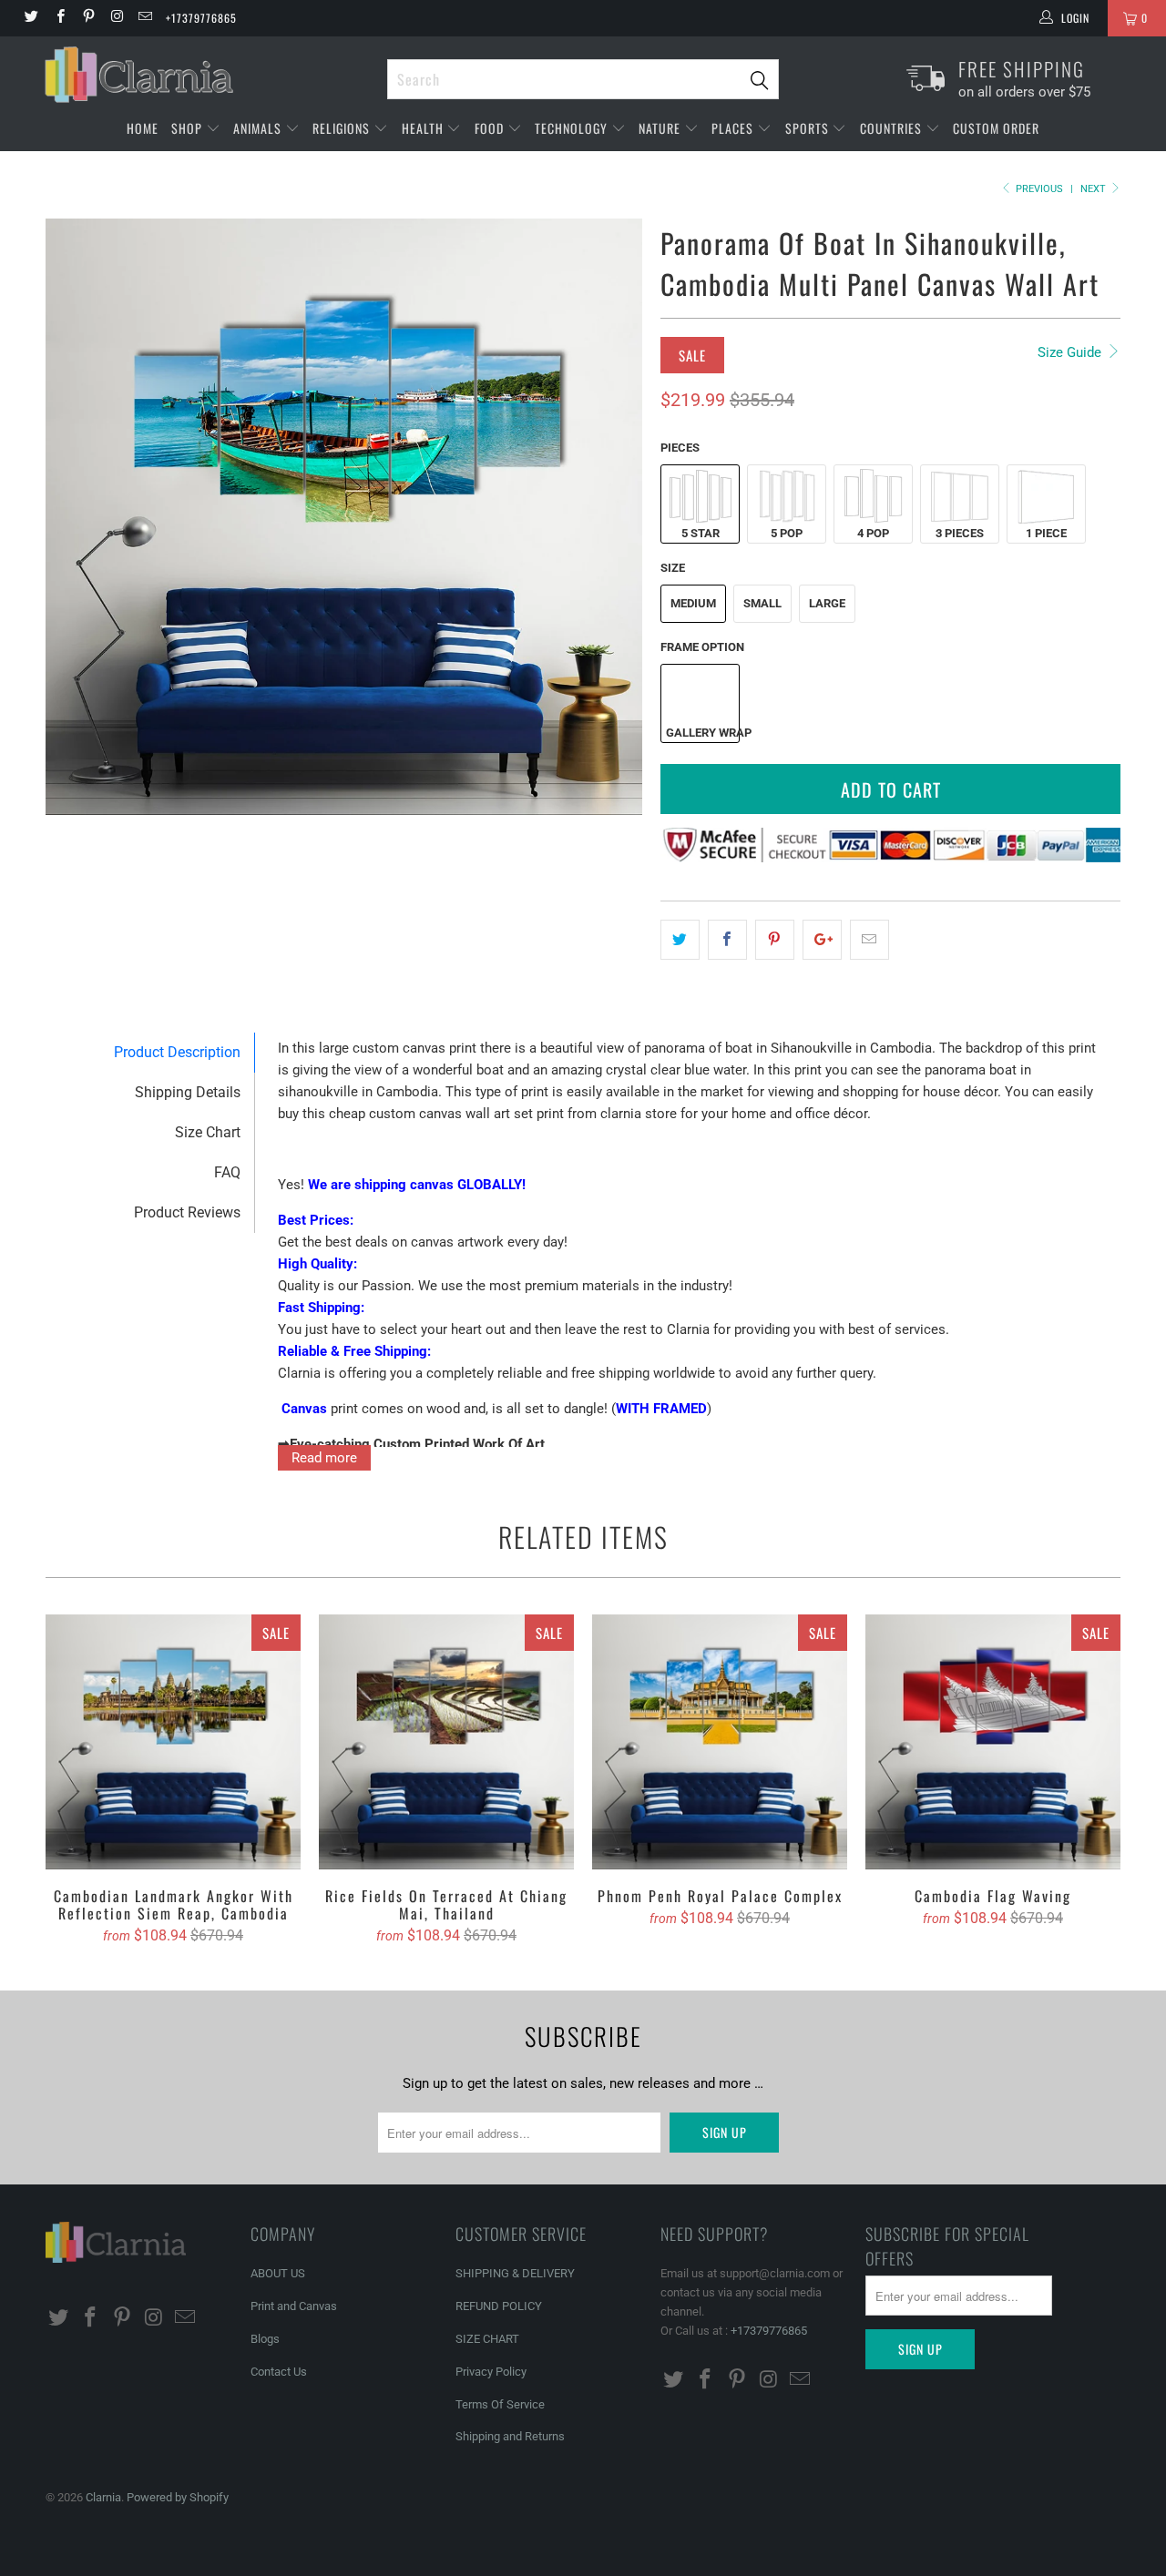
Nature (661, 128)
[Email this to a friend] (869, 940)
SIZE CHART (487, 2339)
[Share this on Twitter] (680, 940)
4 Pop (873, 533)
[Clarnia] (207, 75)
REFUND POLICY (499, 2306)
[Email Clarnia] (144, 18)
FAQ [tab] (227, 1172)
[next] (610, 517)
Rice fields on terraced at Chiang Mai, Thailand (446, 1742)
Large (827, 603)
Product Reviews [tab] (187, 1212)
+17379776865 (201, 18)
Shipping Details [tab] (188, 1092)
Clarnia (103, 2497)
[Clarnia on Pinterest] (88, 18)
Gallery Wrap (702, 733)
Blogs (265, 2339)
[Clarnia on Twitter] (31, 18)
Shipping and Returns (510, 2436)
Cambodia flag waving (993, 1742)
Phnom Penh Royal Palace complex (720, 1742)
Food (491, 128)
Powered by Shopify (178, 2497)
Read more (324, 1458)
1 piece (1046, 533)
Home (143, 128)
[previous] (77, 517)
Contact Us (279, 2372)
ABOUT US (278, 2273)
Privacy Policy (491, 2372)
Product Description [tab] (177, 1052)
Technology (573, 128)
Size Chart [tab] (208, 1132)
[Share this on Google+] (822, 940)
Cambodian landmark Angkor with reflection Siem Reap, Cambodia (173, 1742)
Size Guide (1071, 352)
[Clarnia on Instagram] (116, 18)
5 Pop (787, 533)
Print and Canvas (294, 2306)
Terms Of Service (500, 2404)
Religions (343, 128)
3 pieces (960, 533)
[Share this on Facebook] (727, 940)
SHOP (189, 128)
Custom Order (996, 128)
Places (734, 128)
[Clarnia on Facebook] (59, 18)
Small (762, 603)
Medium (693, 603)
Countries (893, 128)
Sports (809, 128)
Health (424, 128)
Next (1094, 189)
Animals (259, 128)
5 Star (701, 533)
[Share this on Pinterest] (775, 940)
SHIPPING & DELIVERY (515, 2273)
